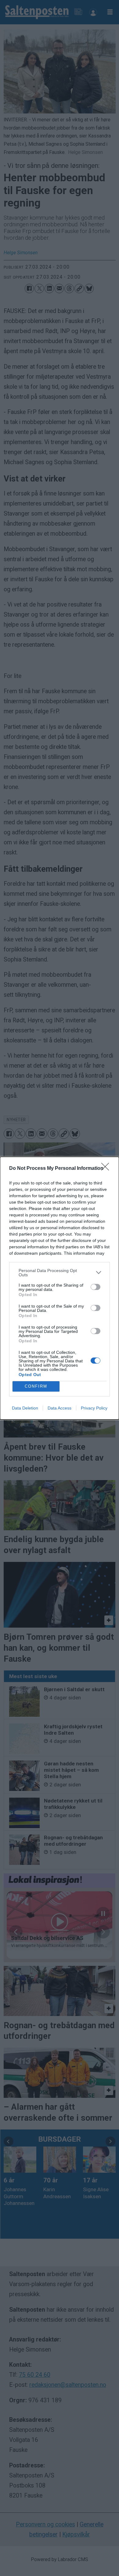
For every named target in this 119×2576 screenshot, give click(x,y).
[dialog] (60, 1288)
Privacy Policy (94, 1408)
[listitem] (60, 1273)
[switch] (96, 1287)
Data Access (60, 1408)
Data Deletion (25, 1408)
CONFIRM (36, 1386)
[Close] (107, 1169)
